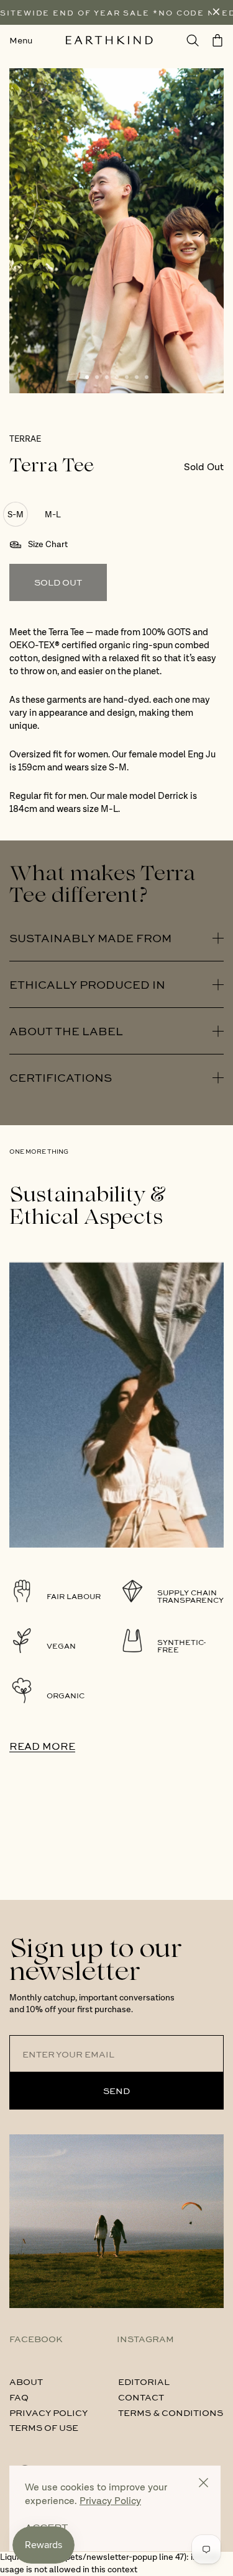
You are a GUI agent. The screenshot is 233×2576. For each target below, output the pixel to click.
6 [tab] (137, 377)
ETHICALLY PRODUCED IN (87, 984)
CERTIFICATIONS (61, 1077)
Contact (141, 2397)
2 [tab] (97, 377)
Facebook (36, 2338)
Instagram (145, 2338)
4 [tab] (117, 377)
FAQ (19, 2397)
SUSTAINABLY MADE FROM (90, 938)
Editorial (144, 2381)
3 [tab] (107, 377)
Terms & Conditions (171, 2412)
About (26, 2381)
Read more (42, 1746)
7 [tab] (147, 377)
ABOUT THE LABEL (66, 1031)
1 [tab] (87, 377)
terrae (25, 439)
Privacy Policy (48, 2412)
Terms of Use (44, 2427)
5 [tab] (127, 377)
